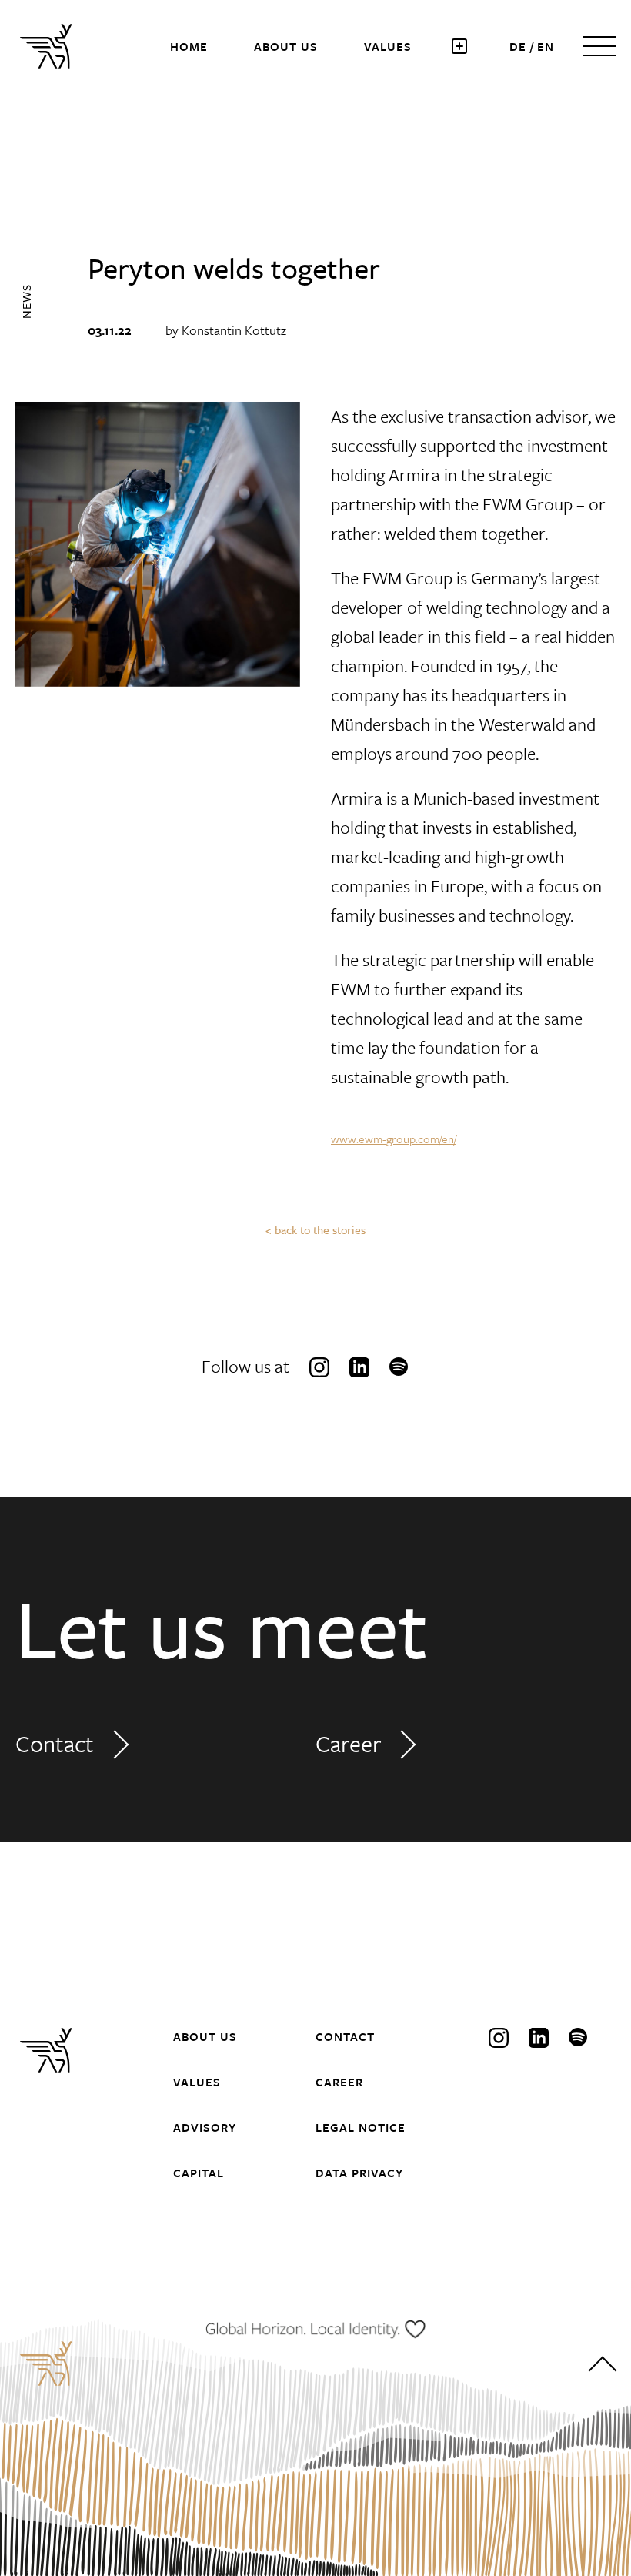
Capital (199, 2173)
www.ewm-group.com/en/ (394, 1139)
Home (189, 46)
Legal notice (361, 2127)
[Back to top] (602, 2369)
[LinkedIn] (359, 1367)
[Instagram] (319, 1367)
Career (348, 1743)
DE (518, 46)
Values (388, 46)
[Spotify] (399, 1367)
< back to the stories (315, 1229)
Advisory (205, 2127)
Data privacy (359, 2173)
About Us (286, 46)
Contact (55, 1743)
